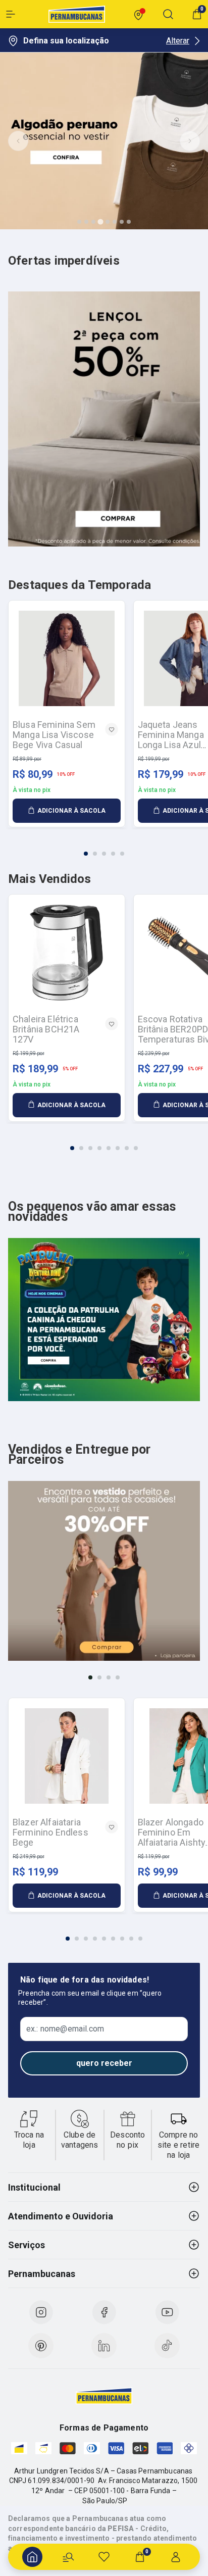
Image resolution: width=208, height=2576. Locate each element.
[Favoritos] (104, 2557)
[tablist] (104, 848)
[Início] (32, 2557)
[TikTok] (167, 2346)
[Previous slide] (18, 141)
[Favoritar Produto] (112, 729)
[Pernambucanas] (77, 14)
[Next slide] (190, 141)
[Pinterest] (41, 2346)
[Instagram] (41, 2312)
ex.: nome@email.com (65, 2029)
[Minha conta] (176, 2557)
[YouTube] (167, 2312)
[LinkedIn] (104, 2346)
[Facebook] (104, 2312)
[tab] (79, 222)
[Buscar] (68, 2557)
